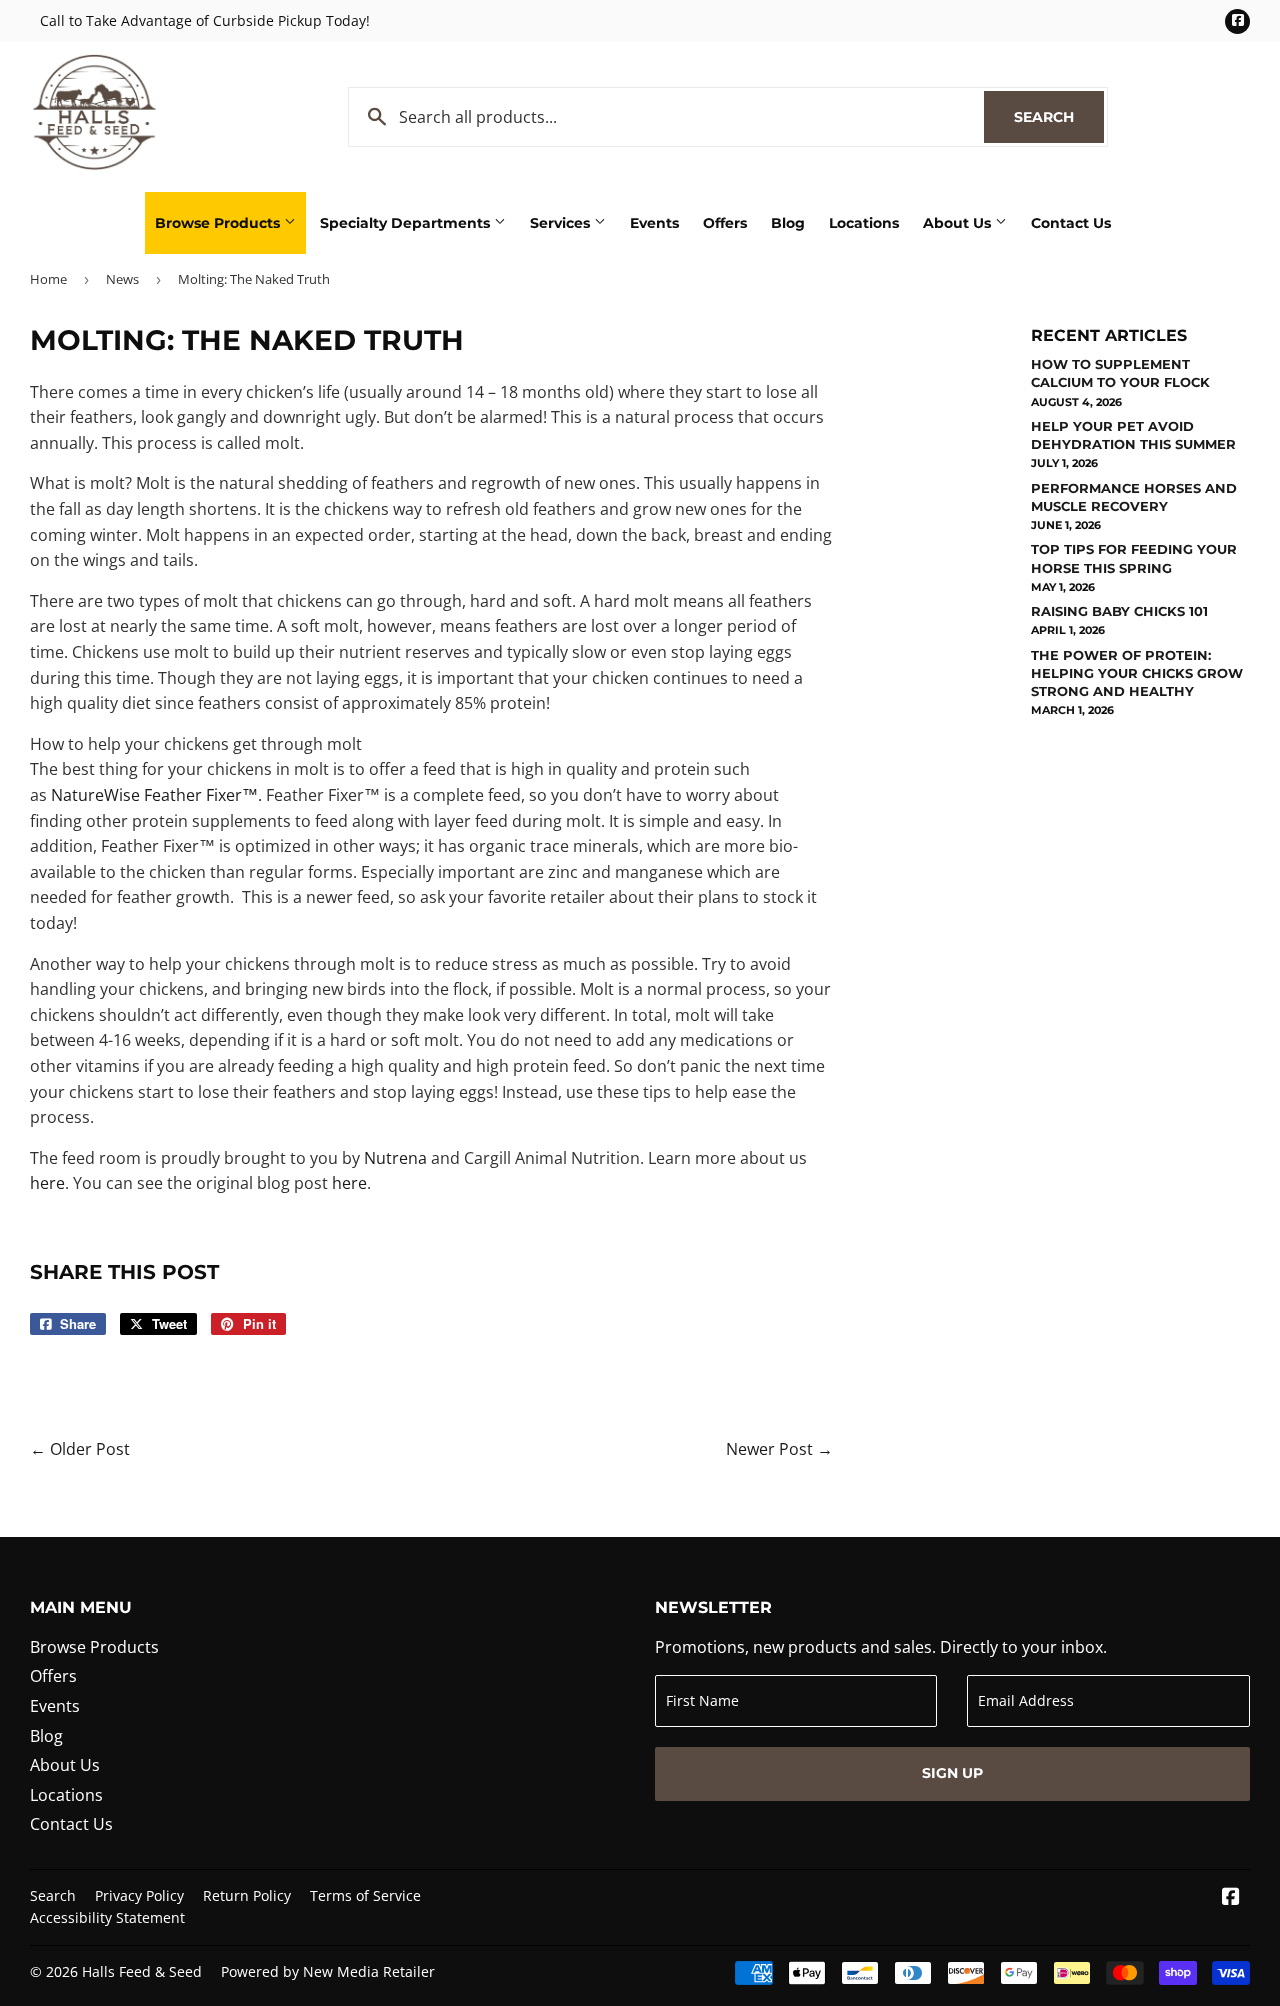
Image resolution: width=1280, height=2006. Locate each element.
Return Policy (247, 1895)
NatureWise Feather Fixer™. (156, 795)
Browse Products (219, 223)
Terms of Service (365, 1895)
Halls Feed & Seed (142, 1971)
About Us (959, 223)
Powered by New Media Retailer (328, 1971)
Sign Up (952, 1773)
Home (48, 279)
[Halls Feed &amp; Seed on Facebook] (1231, 1898)
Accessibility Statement (107, 1917)
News (122, 279)
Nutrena (395, 1158)
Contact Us (1071, 223)
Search (1059, 117)
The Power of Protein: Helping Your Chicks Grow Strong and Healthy (1137, 673)
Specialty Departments (407, 223)
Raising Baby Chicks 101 (1119, 611)
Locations (864, 223)
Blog (788, 223)
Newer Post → (779, 1449)
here (47, 1183)
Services (562, 223)
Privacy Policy (139, 1895)
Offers (725, 223)
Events (654, 223)
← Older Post (80, 1449)
